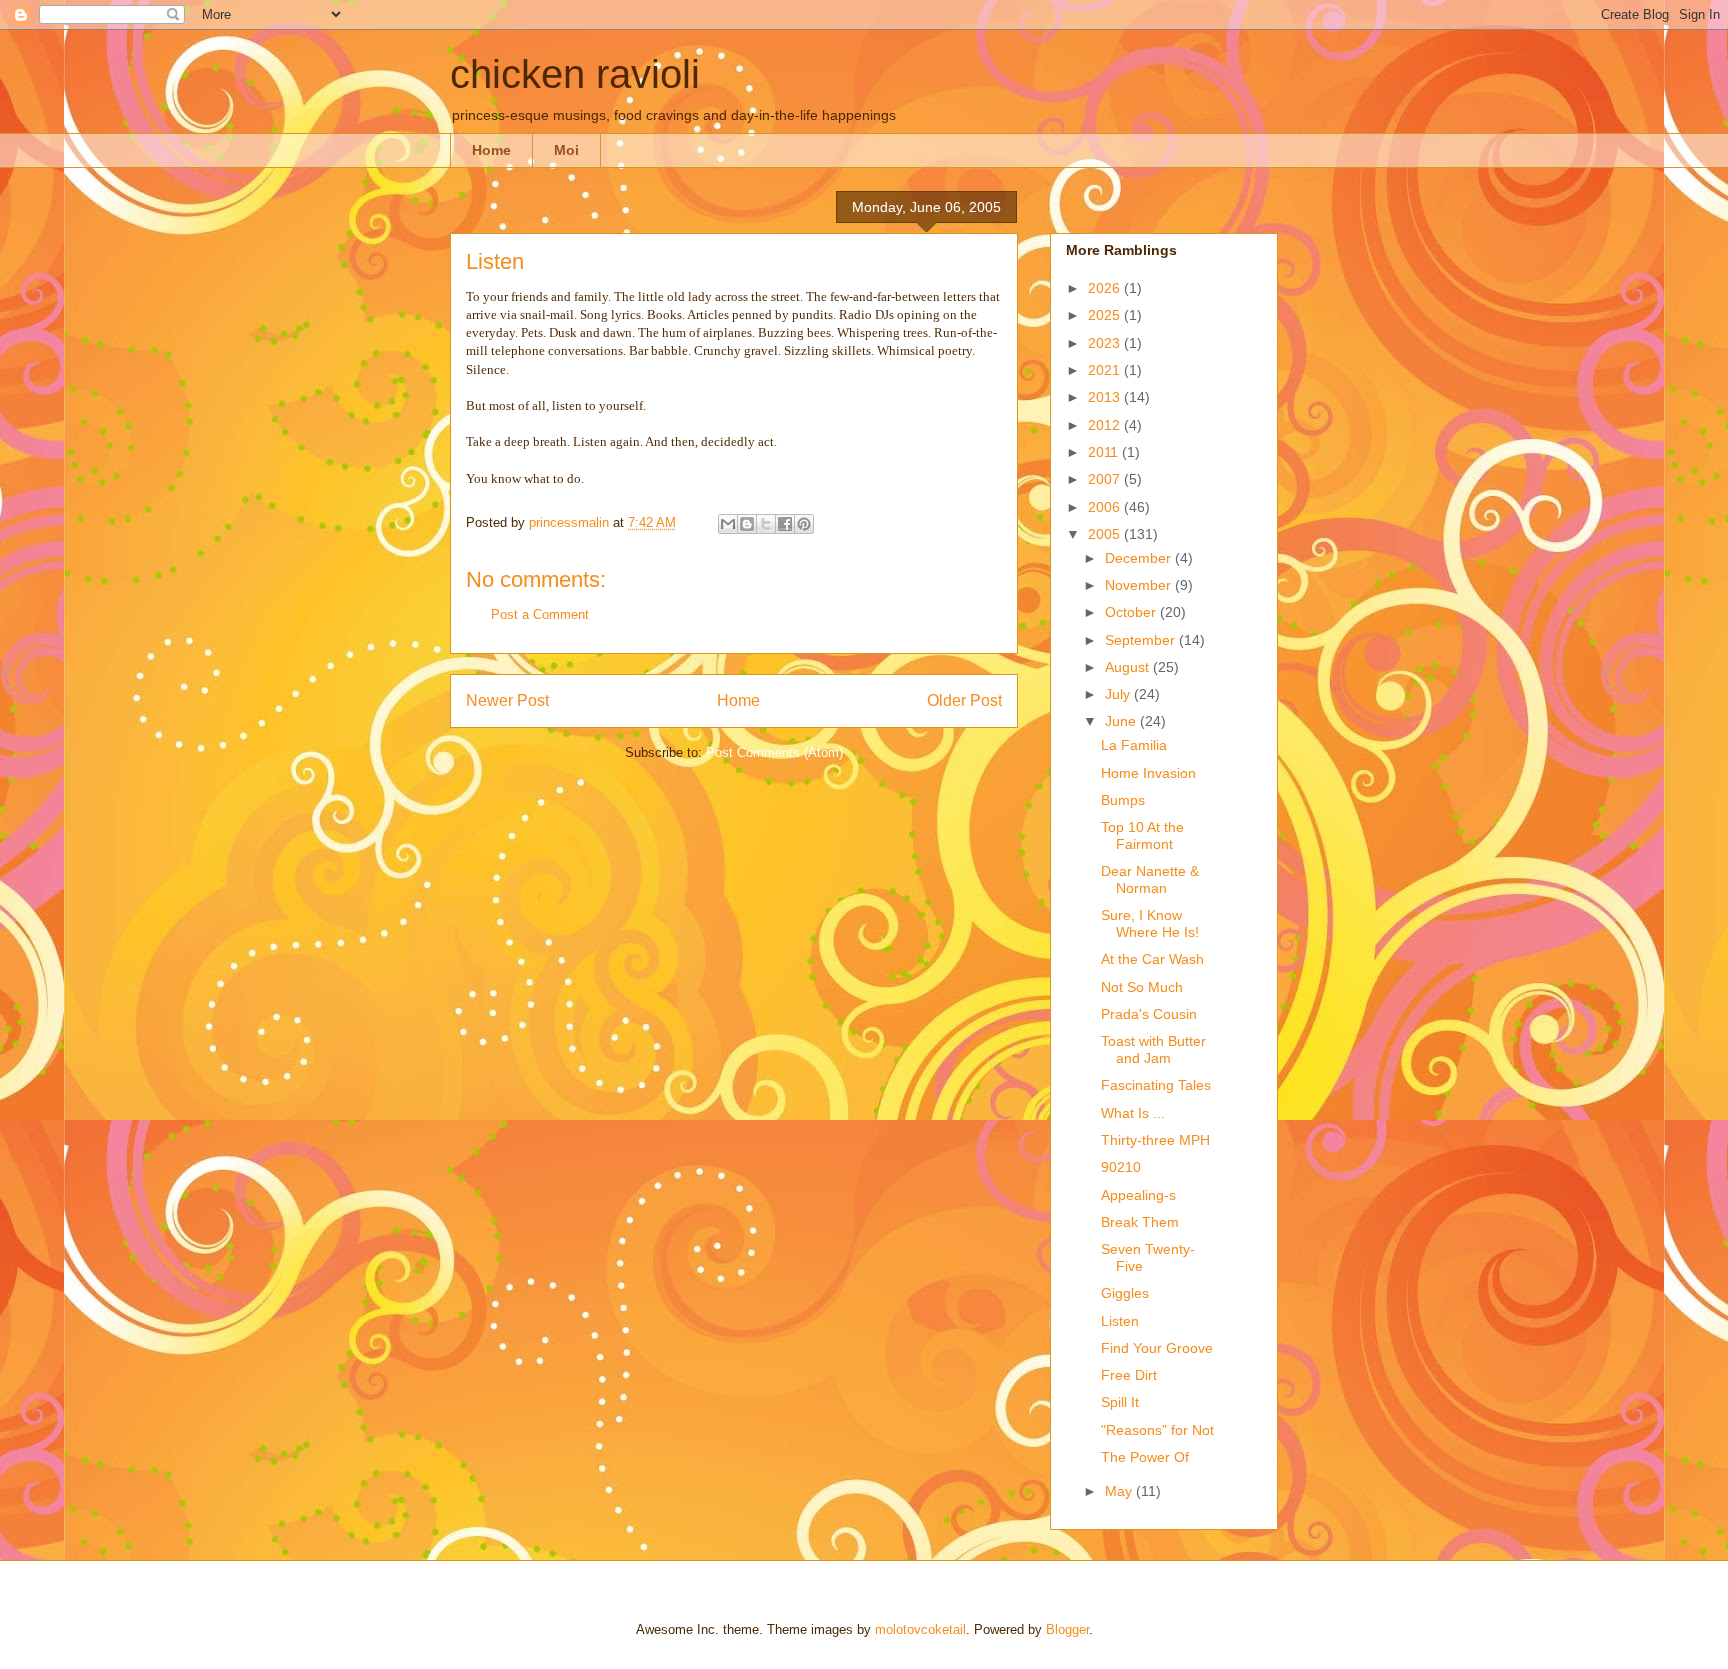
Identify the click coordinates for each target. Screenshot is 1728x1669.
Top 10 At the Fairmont (1142, 835)
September (1142, 640)
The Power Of (1145, 1457)
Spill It (1120, 1402)
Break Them (1140, 1222)
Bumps (1123, 800)
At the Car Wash (1152, 959)
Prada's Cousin (1149, 1014)
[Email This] (728, 524)
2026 (1106, 288)
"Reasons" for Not (1157, 1430)
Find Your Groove (1157, 1348)
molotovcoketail (920, 1629)
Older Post (964, 700)
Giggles (1125, 1293)
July (1119, 694)
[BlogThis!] (747, 524)
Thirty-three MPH (1155, 1140)
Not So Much (1142, 987)
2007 (1106, 479)
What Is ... (1133, 1113)
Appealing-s (1138, 1195)
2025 (1106, 315)
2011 (1105, 452)
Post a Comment (540, 614)
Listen (1120, 1321)
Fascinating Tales (1156, 1085)
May (1120, 1491)
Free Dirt (1129, 1375)
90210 (1121, 1167)
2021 (1106, 370)
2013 (1106, 397)
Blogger (1067, 1629)
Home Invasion (1148, 773)
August (1129, 667)
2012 (1106, 425)
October (1132, 612)
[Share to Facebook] (785, 524)
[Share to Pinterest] (804, 524)
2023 (1106, 343)
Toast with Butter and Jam (1153, 1049)
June (1122, 721)
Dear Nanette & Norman (1150, 879)
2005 (1106, 534)
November (1140, 585)
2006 (1106, 507)
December (1140, 558)
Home (491, 150)
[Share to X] (766, 524)
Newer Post (507, 700)
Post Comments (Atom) (774, 752)
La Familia (1134, 745)
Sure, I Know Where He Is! (1150, 923)
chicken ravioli (575, 74)
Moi (566, 150)
